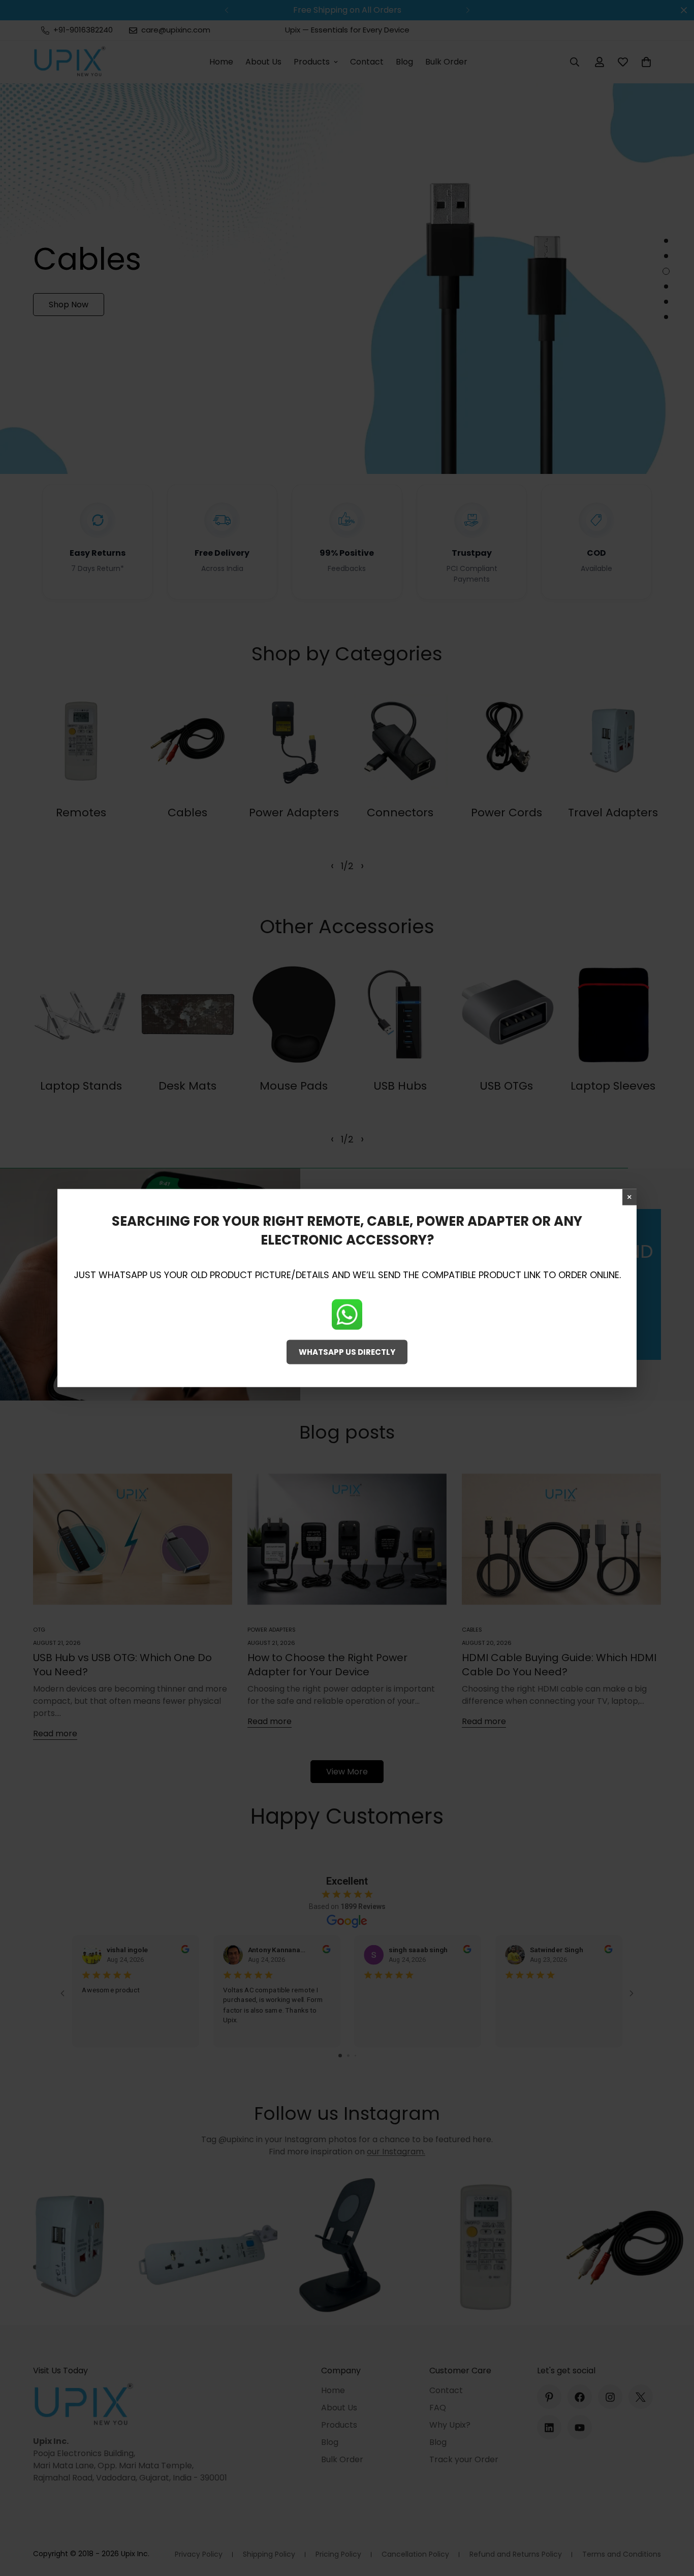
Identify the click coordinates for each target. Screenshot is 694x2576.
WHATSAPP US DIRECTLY (347, 1351)
